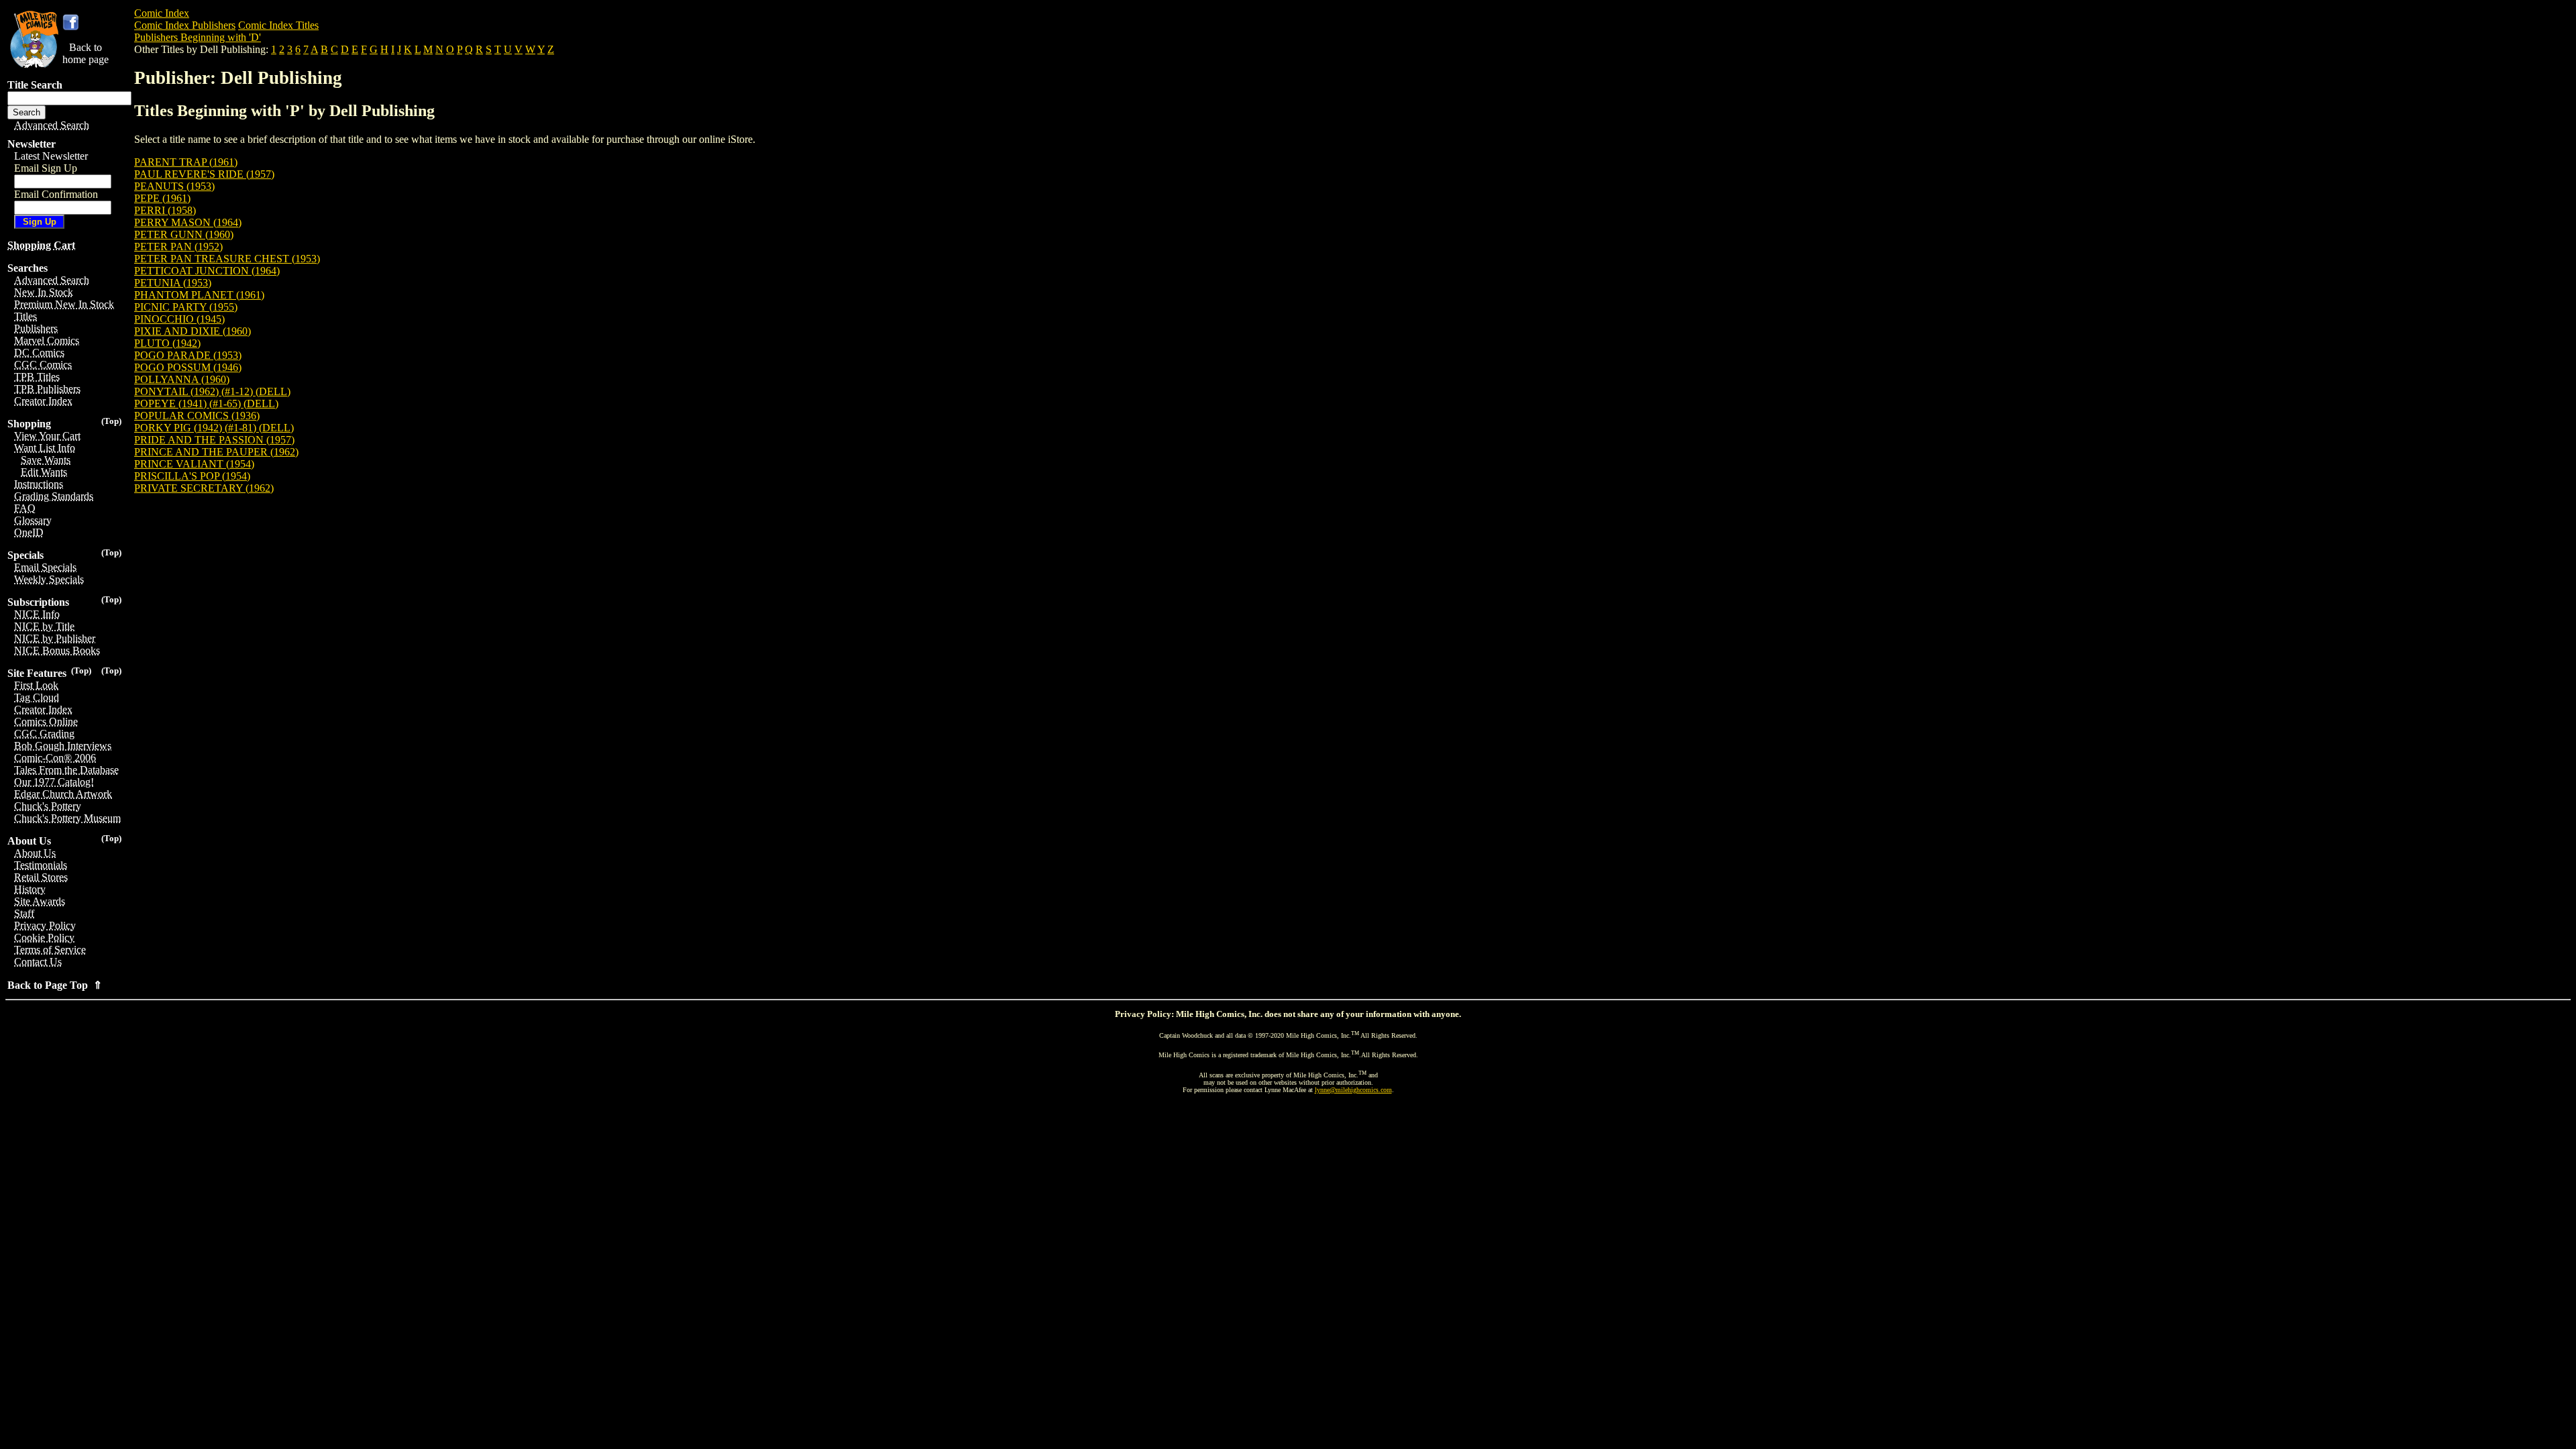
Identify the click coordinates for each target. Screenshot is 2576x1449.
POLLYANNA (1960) (182, 379)
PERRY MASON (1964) (188, 222)
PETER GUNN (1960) (184, 234)
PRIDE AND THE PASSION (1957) (214, 440)
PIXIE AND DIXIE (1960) (193, 331)
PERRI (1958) (165, 210)
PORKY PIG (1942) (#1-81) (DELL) (214, 428)
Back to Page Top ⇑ (55, 985)
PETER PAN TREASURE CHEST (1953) (227, 259)
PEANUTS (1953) (174, 186)
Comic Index (162, 13)
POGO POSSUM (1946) (188, 367)
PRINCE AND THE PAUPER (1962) (216, 452)
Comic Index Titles (278, 25)
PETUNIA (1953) (173, 283)
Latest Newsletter (51, 156)
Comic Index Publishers (185, 25)
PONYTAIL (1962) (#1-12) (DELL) (212, 391)
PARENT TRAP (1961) (186, 162)
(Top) (111, 421)
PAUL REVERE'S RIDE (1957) (204, 174)
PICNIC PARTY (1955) (186, 307)
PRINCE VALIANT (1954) (194, 464)
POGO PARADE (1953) (188, 355)
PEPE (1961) (162, 198)
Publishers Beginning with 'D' (198, 37)
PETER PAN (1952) (178, 247)
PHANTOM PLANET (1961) (199, 295)
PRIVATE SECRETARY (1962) (204, 488)
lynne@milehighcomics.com (1353, 1090)
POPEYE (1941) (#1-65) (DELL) (206, 404)
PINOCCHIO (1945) (179, 319)
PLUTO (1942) (167, 343)
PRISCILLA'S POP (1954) (192, 476)
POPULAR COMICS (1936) (197, 416)
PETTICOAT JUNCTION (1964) (207, 271)
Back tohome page (86, 53)
